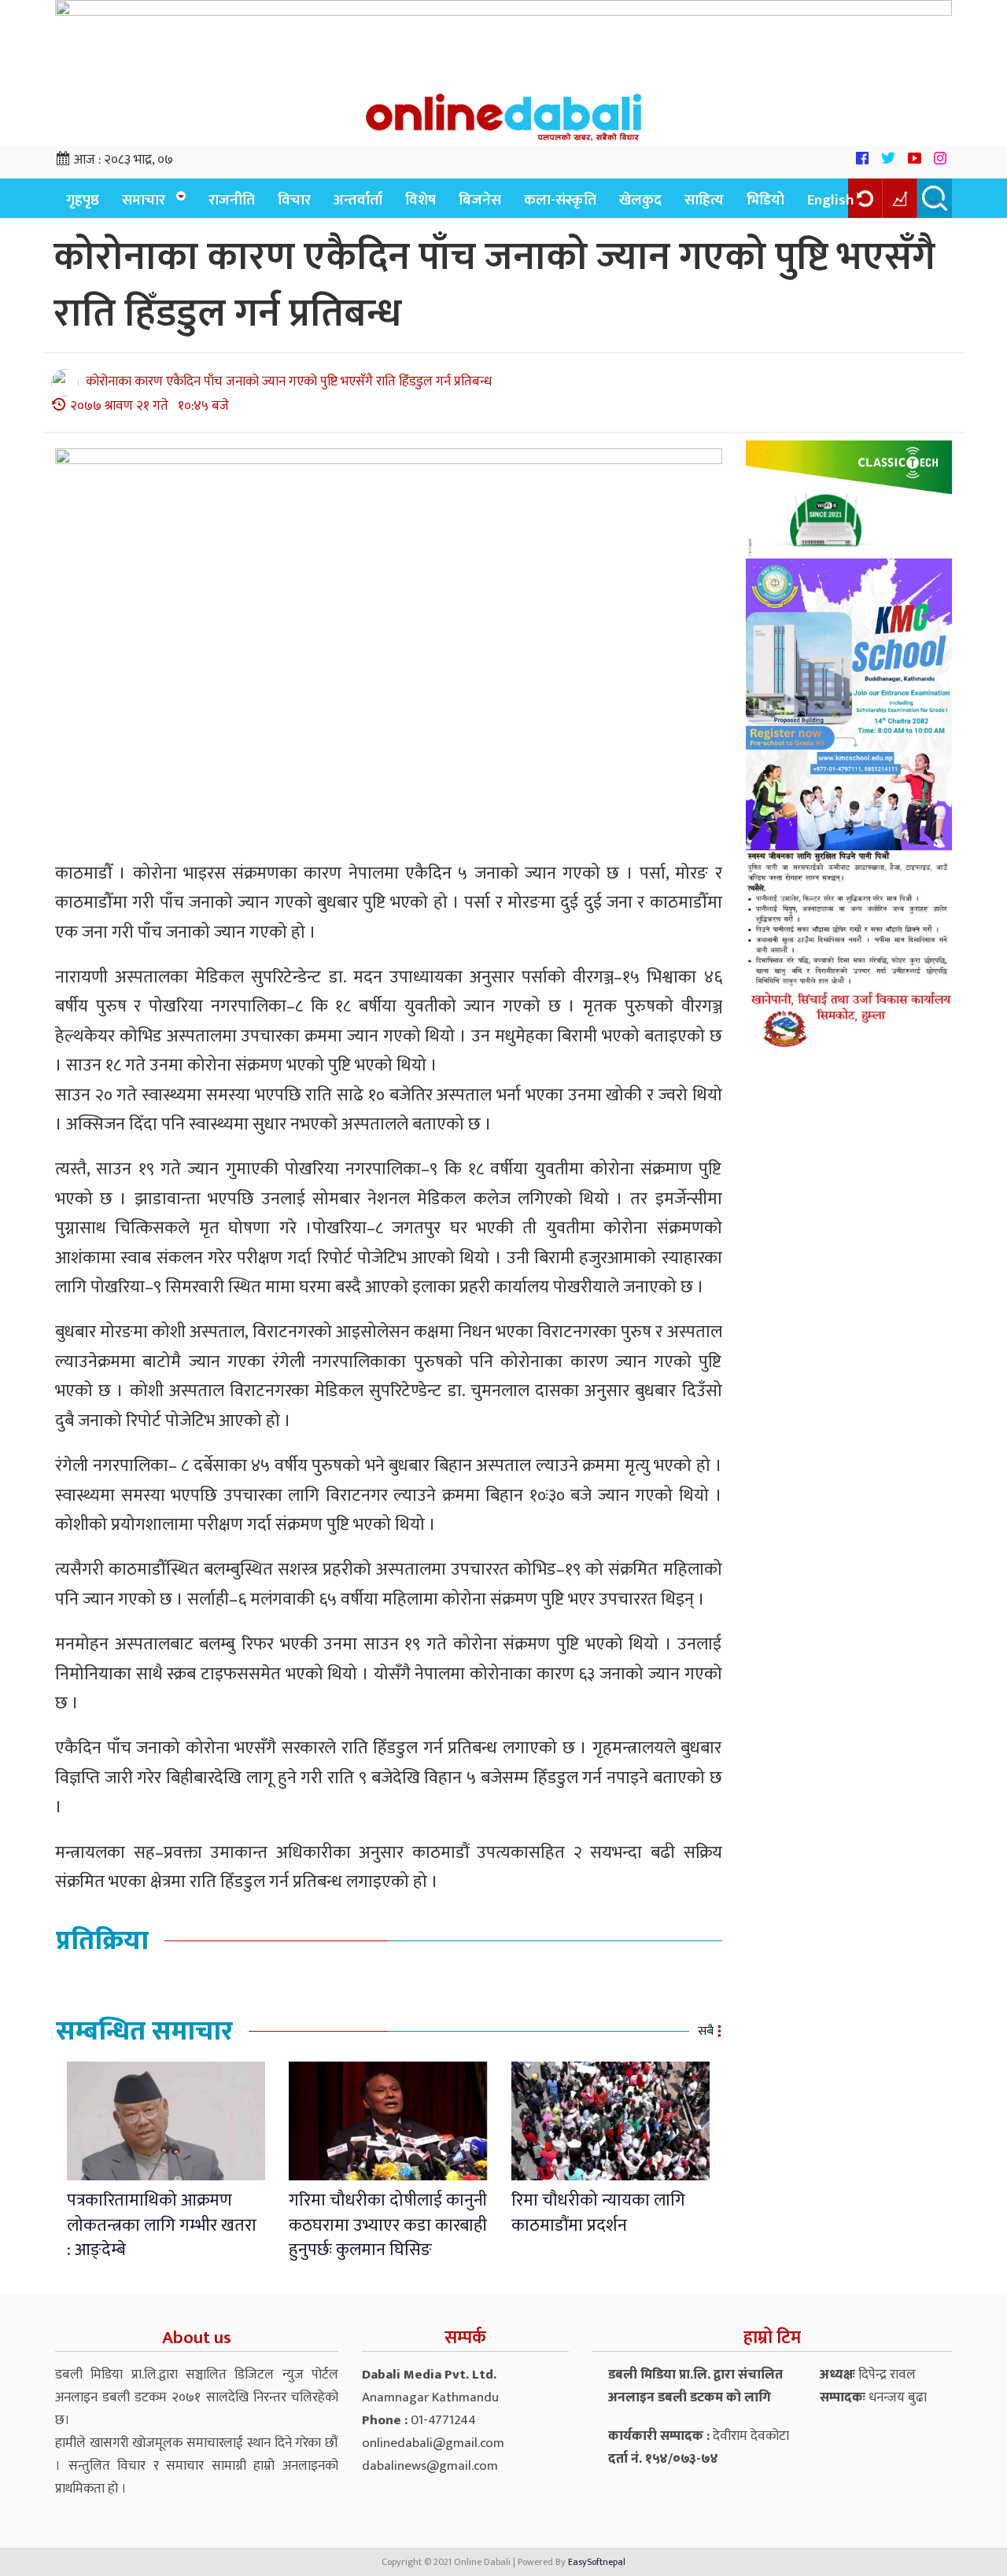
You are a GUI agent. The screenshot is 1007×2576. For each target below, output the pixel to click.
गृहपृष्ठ (83, 200)
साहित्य (704, 200)
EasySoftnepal (597, 2562)
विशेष (421, 200)
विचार (294, 200)
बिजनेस (480, 200)
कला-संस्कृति (560, 200)
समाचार (144, 200)
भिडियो (765, 200)
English (831, 200)
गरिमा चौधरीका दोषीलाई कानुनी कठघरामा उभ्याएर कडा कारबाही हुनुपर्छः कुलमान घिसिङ (388, 2225)
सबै (706, 2031)
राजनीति (232, 200)
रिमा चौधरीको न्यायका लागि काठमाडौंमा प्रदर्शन (598, 2213)
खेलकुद (640, 200)
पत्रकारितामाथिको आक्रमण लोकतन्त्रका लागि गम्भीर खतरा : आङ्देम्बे (162, 2225)
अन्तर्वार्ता (358, 200)
